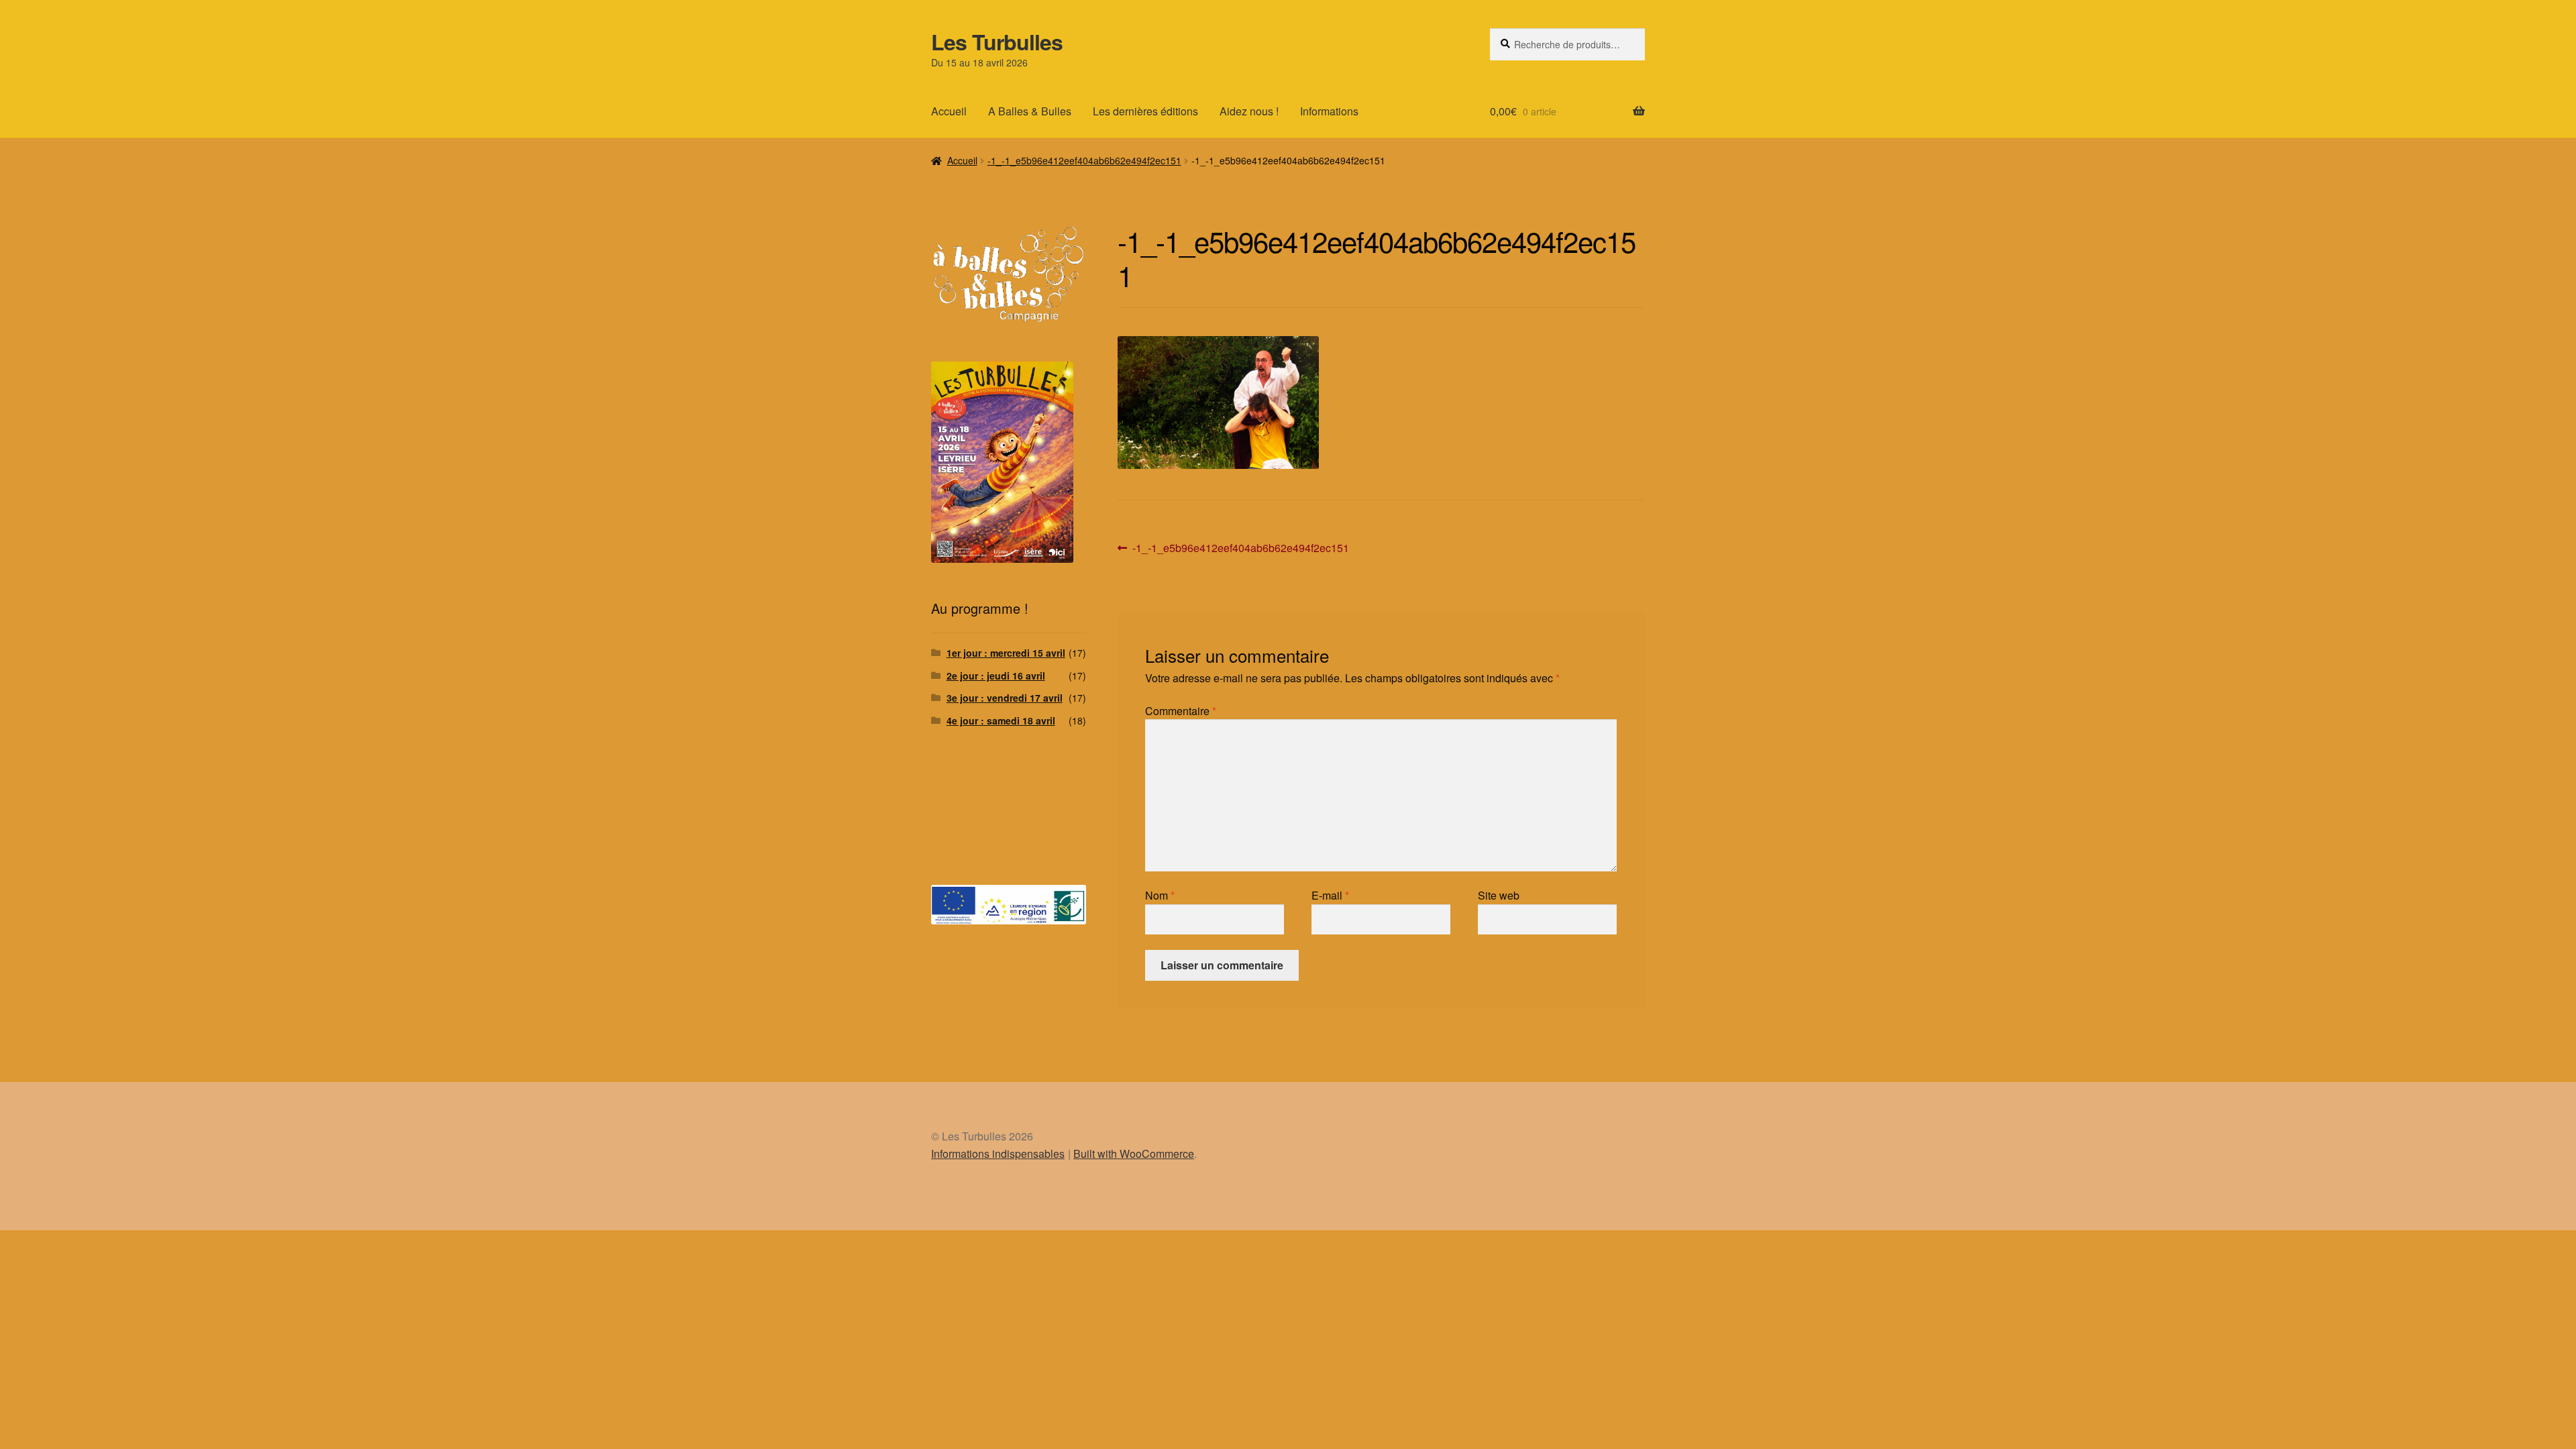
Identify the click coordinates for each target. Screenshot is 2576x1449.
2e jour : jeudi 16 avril (996, 676)
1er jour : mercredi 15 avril (1006, 653)
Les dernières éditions (1145, 111)
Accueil (949, 111)
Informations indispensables (998, 1153)
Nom (1160, 895)
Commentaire (1181, 711)
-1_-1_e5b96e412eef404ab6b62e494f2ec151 (1084, 160)
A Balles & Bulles (1030, 111)
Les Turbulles (997, 42)
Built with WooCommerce (1134, 1153)
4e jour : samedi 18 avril (1001, 720)
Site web (1499, 895)
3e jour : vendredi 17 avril (1005, 698)
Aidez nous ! (1249, 111)
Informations (1329, 111)
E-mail (1330, 895)
